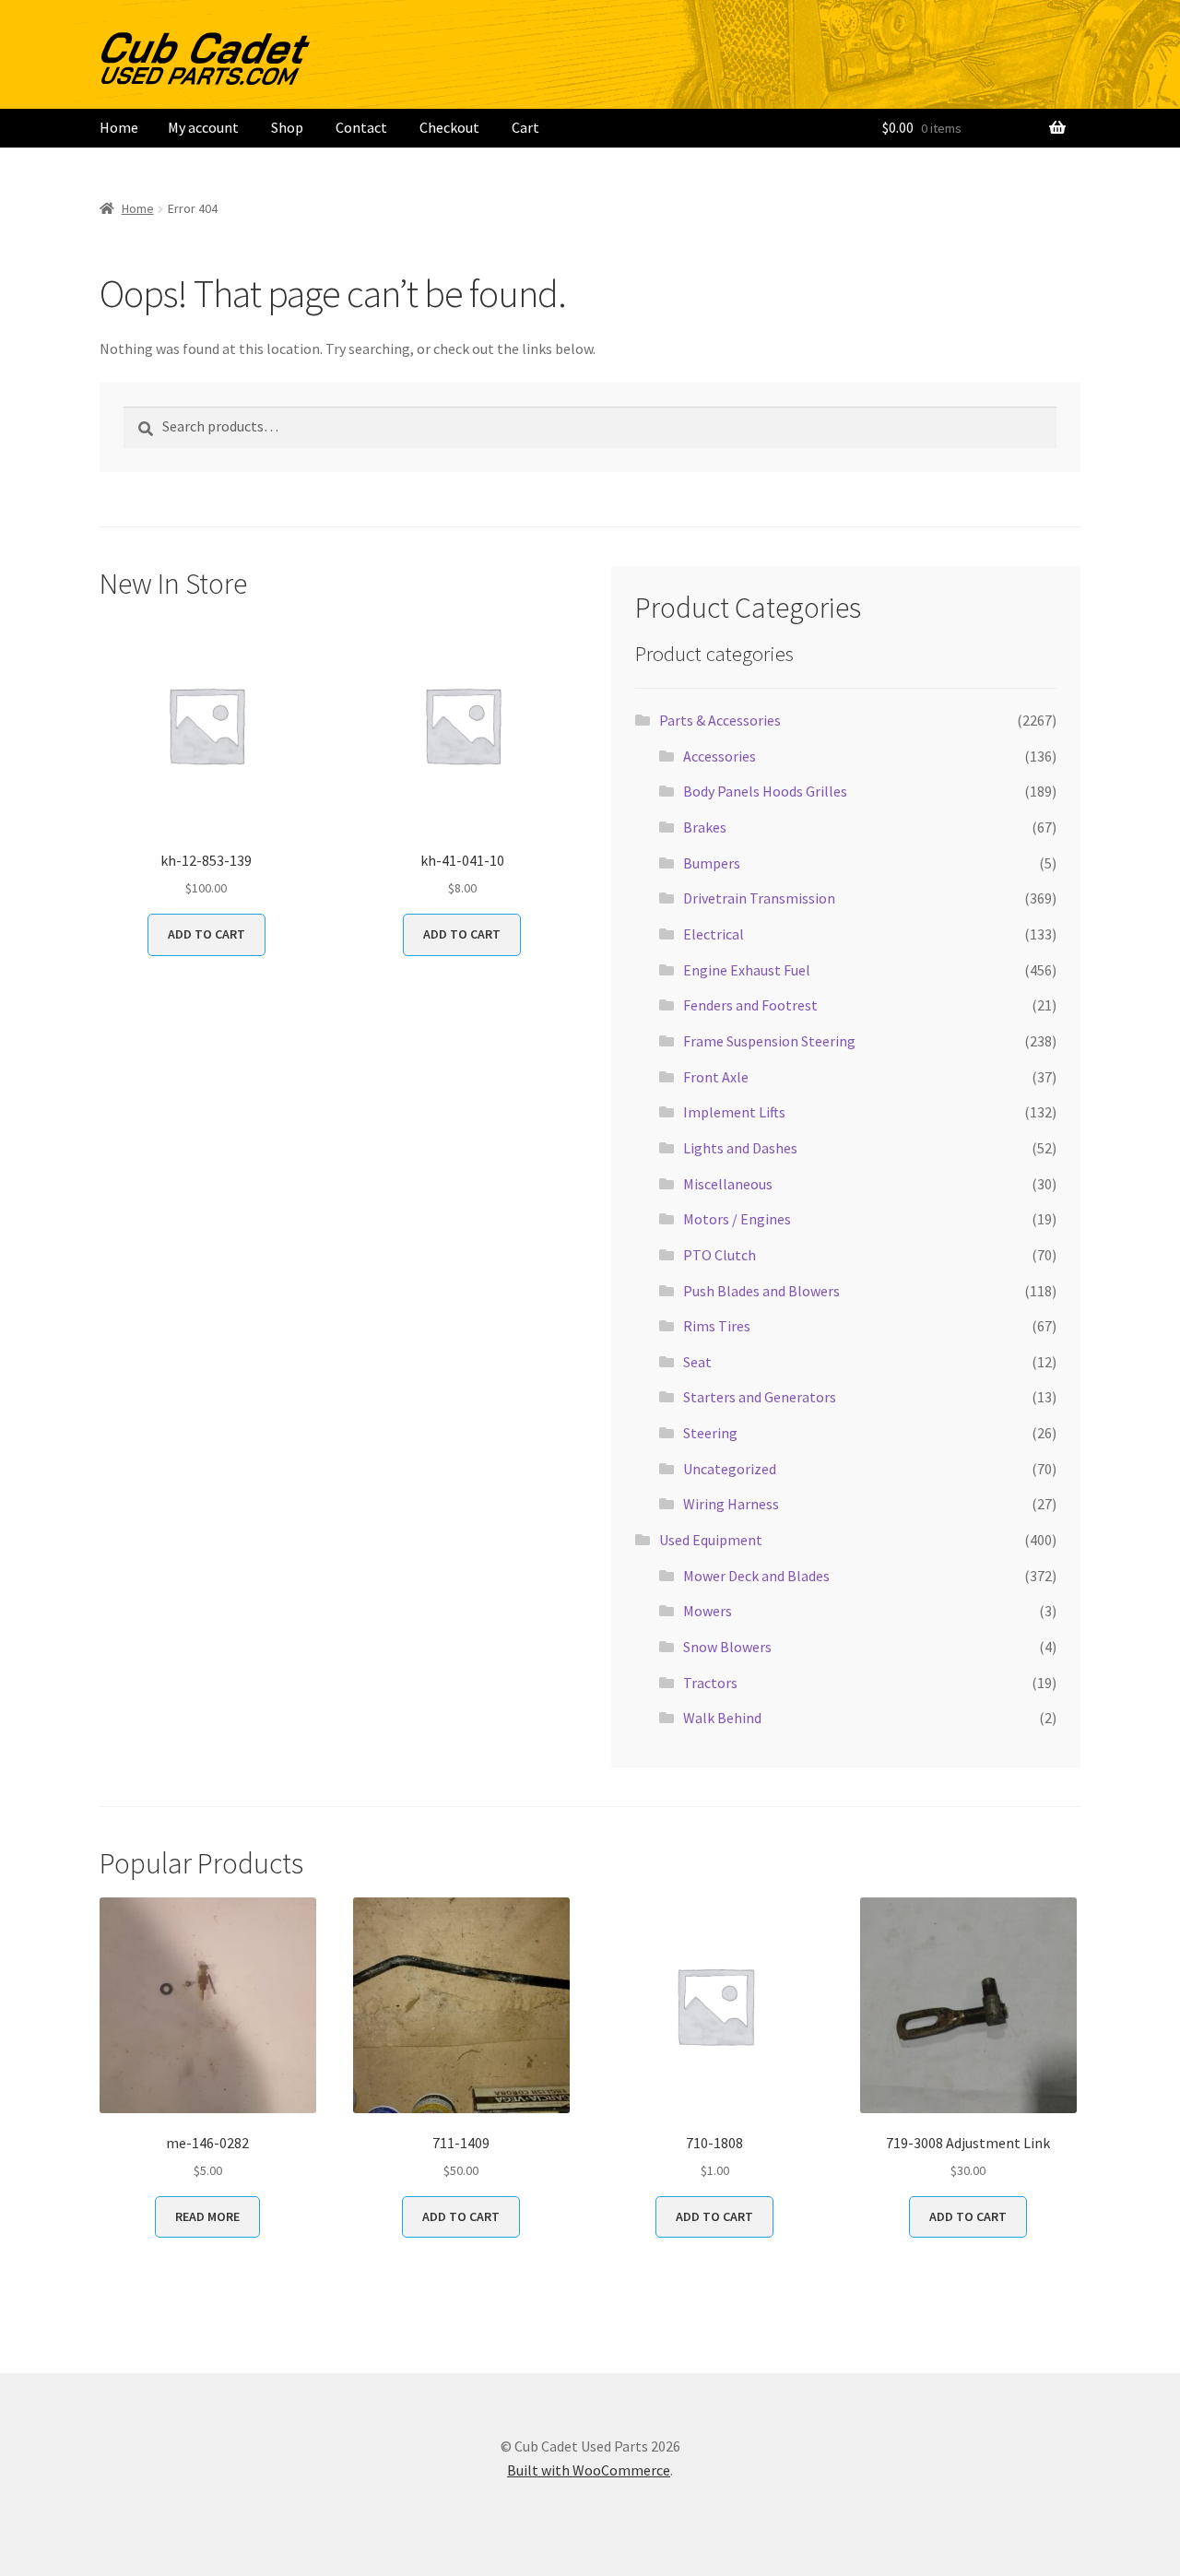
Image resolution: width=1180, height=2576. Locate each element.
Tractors (710, 1683)
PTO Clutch (720, 1255)
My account (203, 127)
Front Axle (716, 1077)
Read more (207, 2216)
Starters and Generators (760, 1397)
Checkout (449, 127)
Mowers (708, 1611)
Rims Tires (717, 1326)
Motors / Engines (737, 1219)
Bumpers (712, 863)
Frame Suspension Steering (769, 1041)
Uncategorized (730, 1469)
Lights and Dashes (740, 1148)
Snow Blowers (727, 1647)
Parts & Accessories (720, 720)
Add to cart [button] (206, 934)
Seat (697, 1362)
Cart (525, 127)
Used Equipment (711, 1540)
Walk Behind (722, 1718)
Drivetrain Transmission (759, 898)
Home (119, 127)
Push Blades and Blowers (761, 1291)
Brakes (705, 827)
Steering (710, 1433)
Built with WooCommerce (589, 2470)
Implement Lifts (734, 1112)
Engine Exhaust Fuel (747, 970)
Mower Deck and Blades (756, 1576)
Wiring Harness (731, 1504)
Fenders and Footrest (750, 1005)
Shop (287, 127)
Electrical (714, 934)
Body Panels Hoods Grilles (765, 791)
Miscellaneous (728, 1184)
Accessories (720, 756)
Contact (361, 127)
